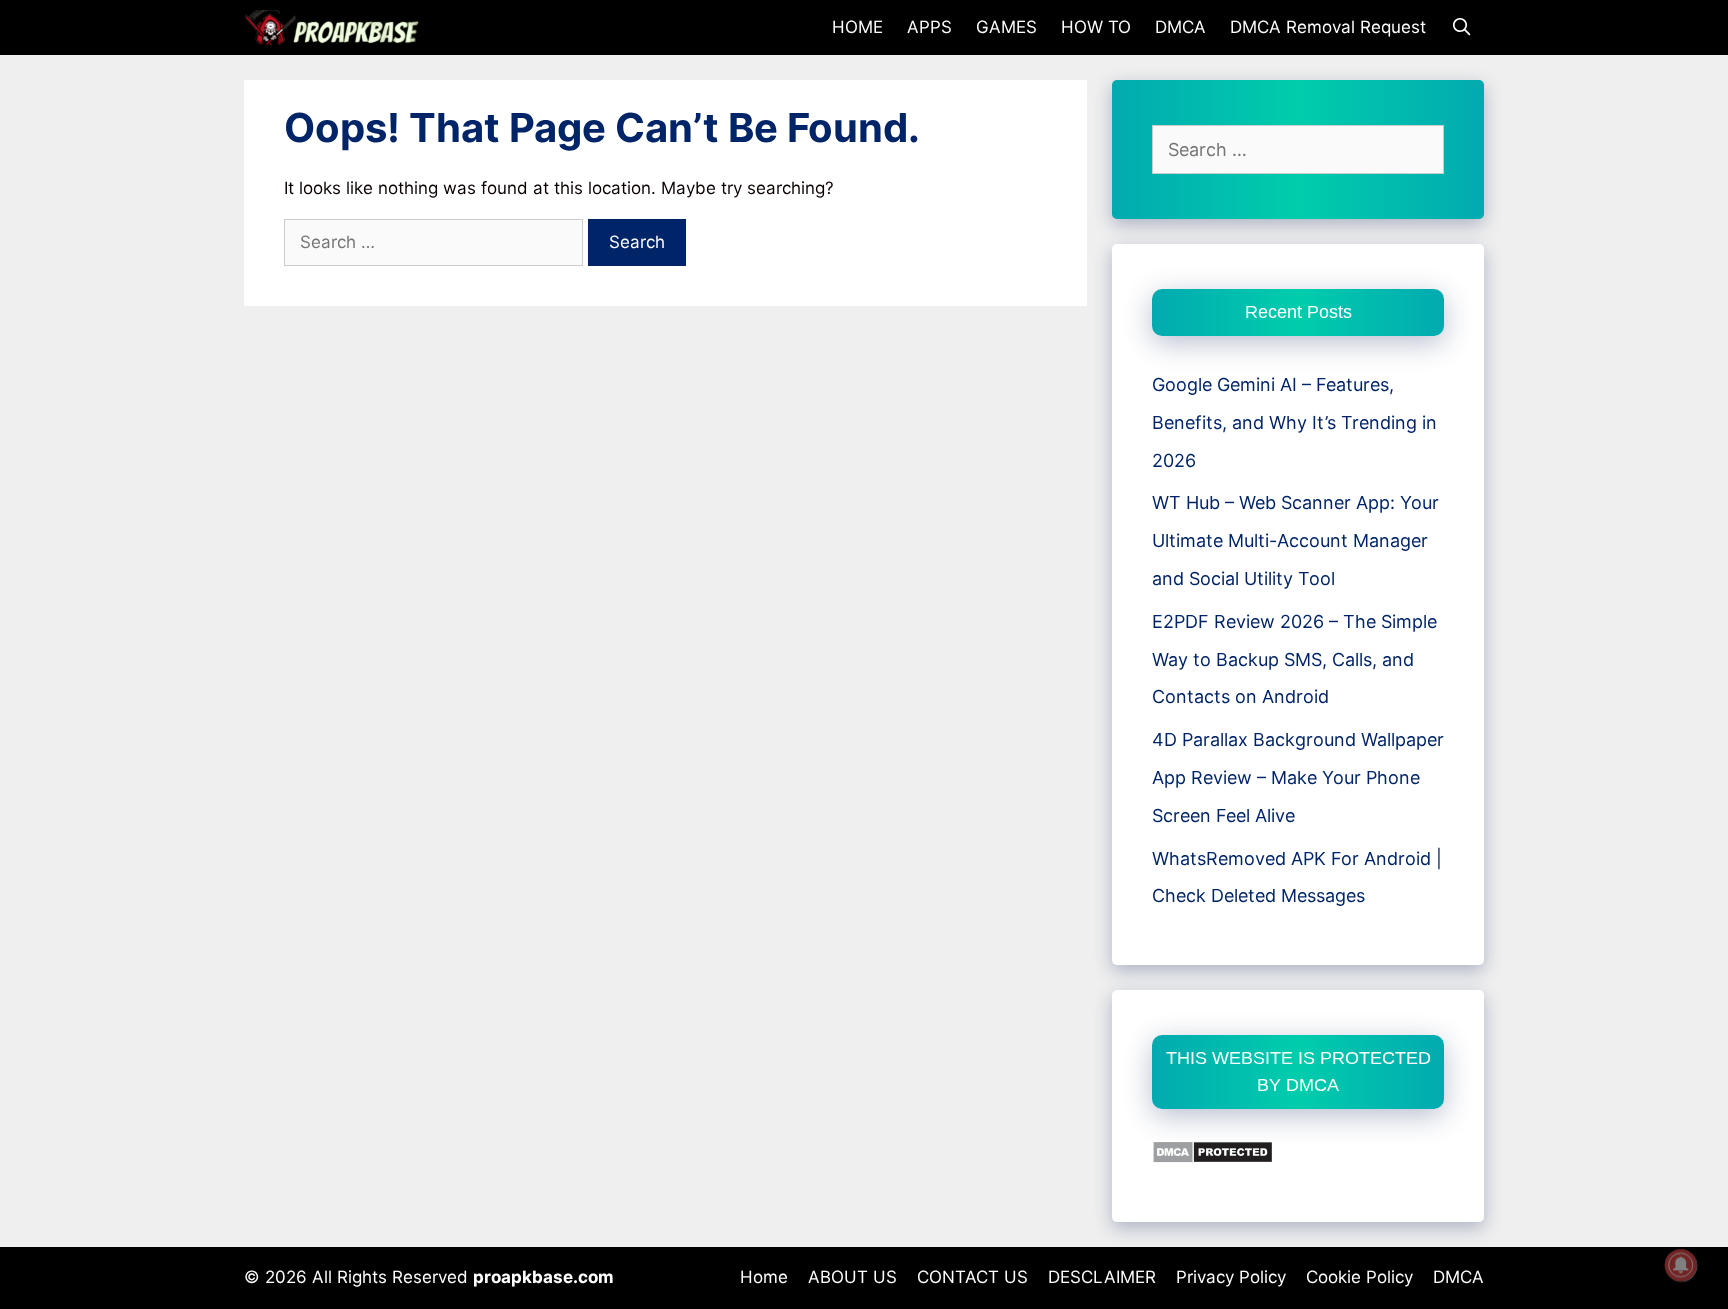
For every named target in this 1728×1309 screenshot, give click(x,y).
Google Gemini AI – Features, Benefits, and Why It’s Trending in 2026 (1294, 422)
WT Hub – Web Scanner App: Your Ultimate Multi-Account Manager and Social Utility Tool (1295, 540)
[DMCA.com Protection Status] (1212, 1157)
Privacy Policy (1231, 1277)
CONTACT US (972, 1277)
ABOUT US (852, 1277)
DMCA (1180, 27)
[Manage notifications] (1681, 1265)
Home (764, 1277)
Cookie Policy (1359, 1277)
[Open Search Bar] (1461, 27)
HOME (857, 27)
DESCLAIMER (1102, 1277)
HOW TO (1096, 27)
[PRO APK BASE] (337, 27)
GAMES (1006, 27)
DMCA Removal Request (1328, 27)
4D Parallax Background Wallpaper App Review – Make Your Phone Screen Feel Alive (1298, 777)
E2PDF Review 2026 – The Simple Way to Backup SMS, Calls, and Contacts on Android (1294, 659)
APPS (929, 27)
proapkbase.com (543, 1277)
